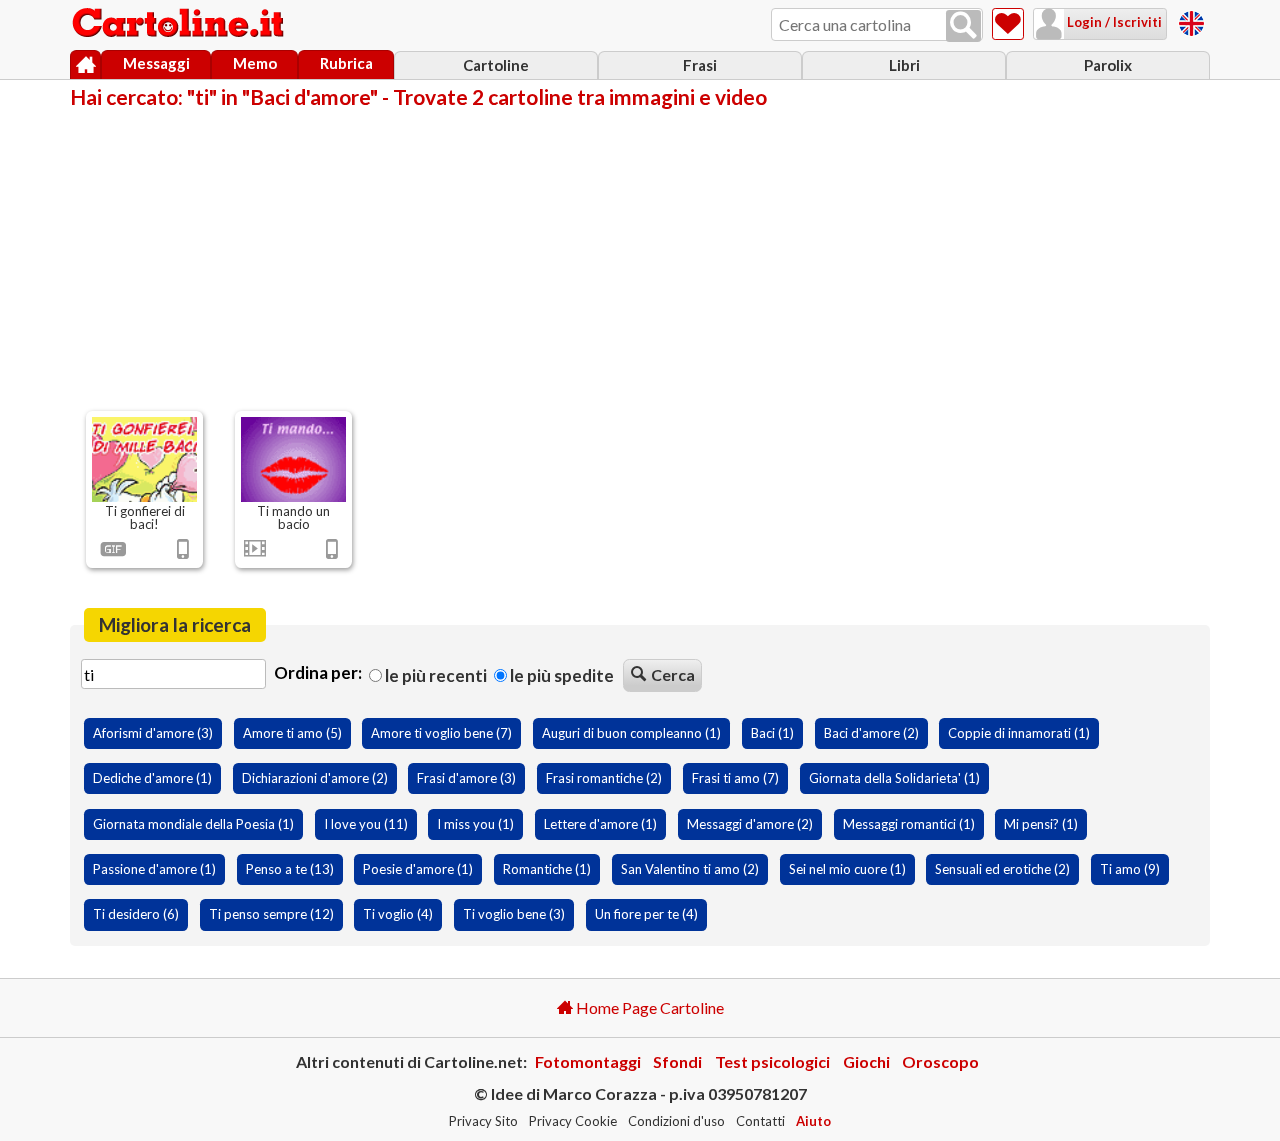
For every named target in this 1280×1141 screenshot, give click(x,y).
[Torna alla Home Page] (180, 24)
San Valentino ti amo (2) (690, 869)
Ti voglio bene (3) (514, 914)
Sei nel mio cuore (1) (847, 869)
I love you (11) (366, 824)
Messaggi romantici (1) (909, 824)
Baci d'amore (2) (871, 733)
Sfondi (677, 1061)
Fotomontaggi (588, 1061)
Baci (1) (772, 733)
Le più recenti (434, 675)
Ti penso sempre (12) (271, 914)
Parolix (1108, 65)
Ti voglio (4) (398, 914)
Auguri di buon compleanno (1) (631, 733)
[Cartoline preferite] (1008, 24)
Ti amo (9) (1130, 869)
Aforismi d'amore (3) (153, 733)
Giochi (866, 1061)
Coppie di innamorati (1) (1019, 733)
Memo (255, 63)
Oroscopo (940, 1061)
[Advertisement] (640, 258)
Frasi (700, 65)
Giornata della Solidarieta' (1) (894, 778)
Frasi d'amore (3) (466, 778)
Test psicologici (772, 1061)
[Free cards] (1191, 20)
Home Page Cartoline (648, 1007)
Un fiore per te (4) (646, 914)
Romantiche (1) (547, 869)
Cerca (673, 674)
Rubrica (346, 63)
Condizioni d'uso (676, 1121)
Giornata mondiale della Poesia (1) (193, 824)
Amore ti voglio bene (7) (441, 733)
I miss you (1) (475, 824)
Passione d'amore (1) (154, 869)
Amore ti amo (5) (292, 733)
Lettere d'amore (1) (600, 824)
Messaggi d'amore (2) (750, 824)
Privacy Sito (483, 1121)
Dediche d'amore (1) (152, 778)
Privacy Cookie (573, 1121)
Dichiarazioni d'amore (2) (315, 778)
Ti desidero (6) (136, 914)
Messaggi (156, 63)
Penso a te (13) (290, 869)
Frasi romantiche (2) (604, 778)
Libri (904, 65)
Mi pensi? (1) (1041, 824)
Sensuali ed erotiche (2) (1002, 869)
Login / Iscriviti (1113, 22)
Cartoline (496, 65)
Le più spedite (560, 675)
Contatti (760, 1121)
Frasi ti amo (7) (735, 778)
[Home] (85, 65)
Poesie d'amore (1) (418, 869)
